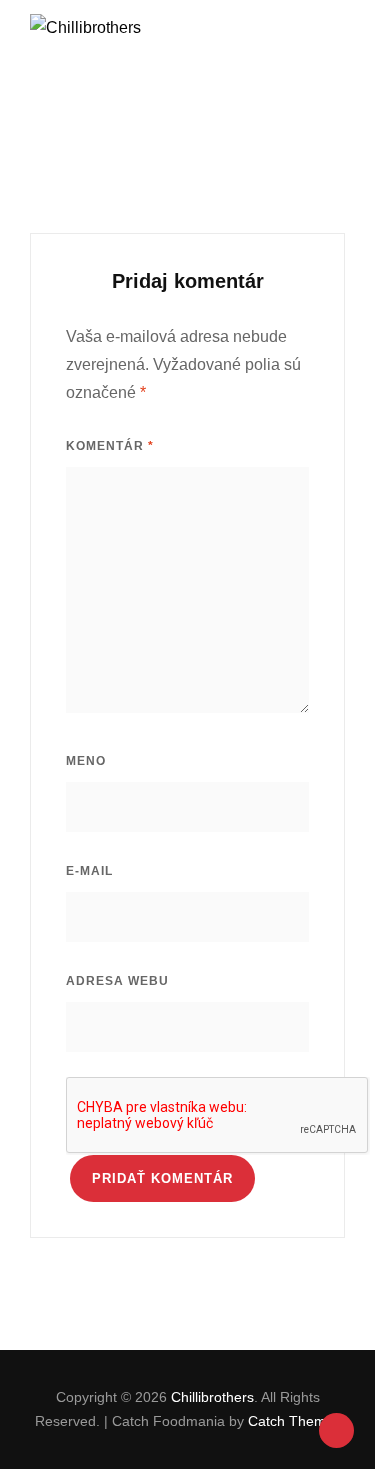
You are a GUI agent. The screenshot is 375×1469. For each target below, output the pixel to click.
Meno (86, 761)
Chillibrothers (212, 1397)
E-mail (89, 871)
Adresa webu (117, 981)
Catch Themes (294, 1421)
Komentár (110, 446)
